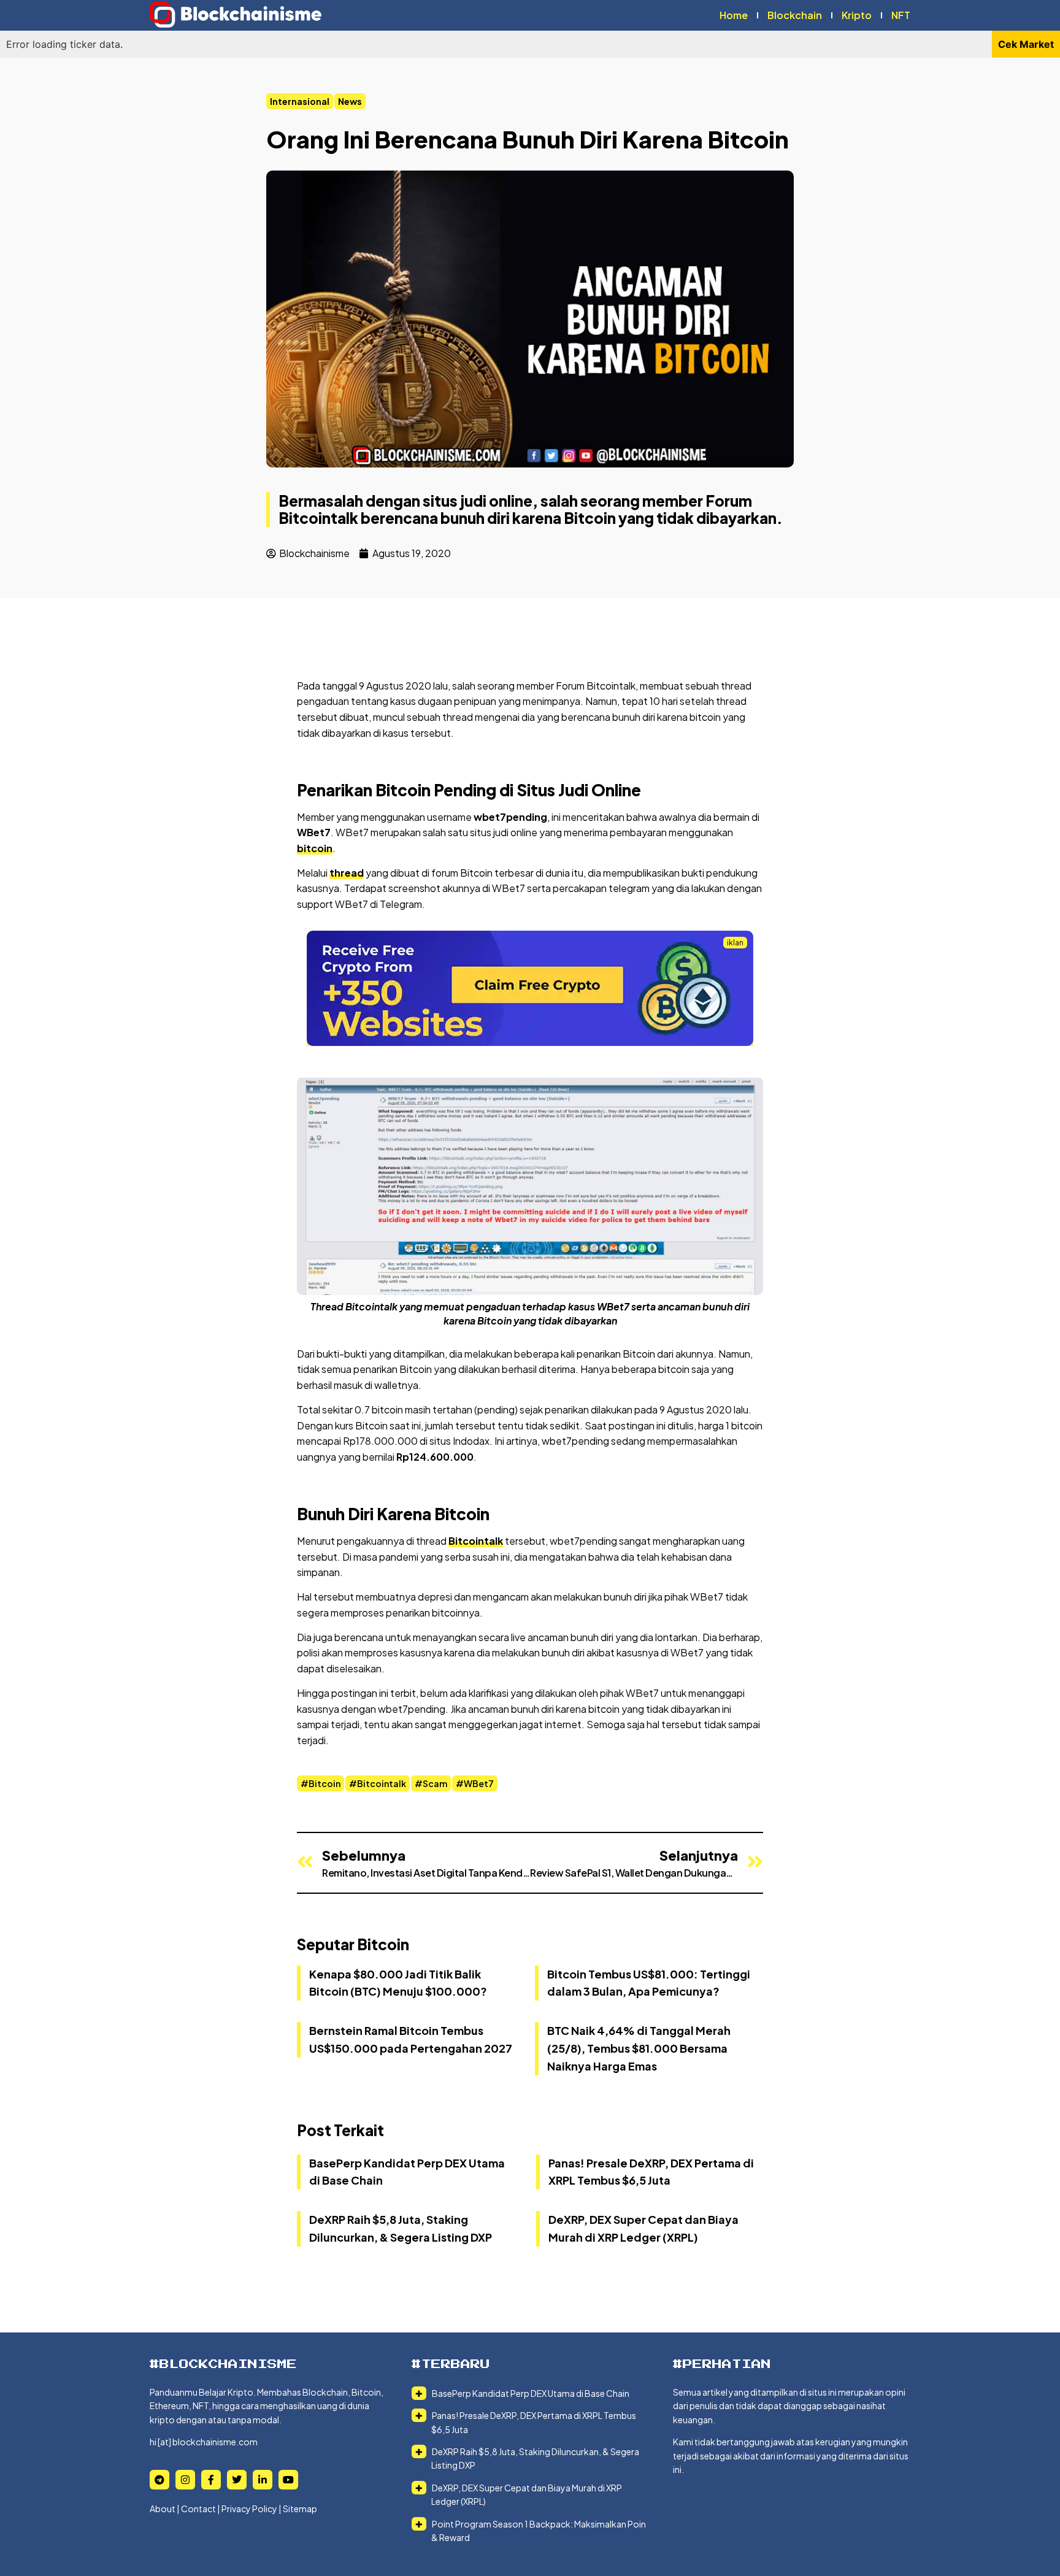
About (163, 2509)
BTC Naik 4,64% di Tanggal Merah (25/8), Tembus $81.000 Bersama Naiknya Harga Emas (639, 2048)
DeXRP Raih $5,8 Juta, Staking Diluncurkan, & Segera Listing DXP (535, 2458)
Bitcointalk (476, 1541)
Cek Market (1026, 44)
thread (347, 873)
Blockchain (795, 15)
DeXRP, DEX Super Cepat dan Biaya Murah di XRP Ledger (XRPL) (526, 2494)
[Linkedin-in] (263, 2480)
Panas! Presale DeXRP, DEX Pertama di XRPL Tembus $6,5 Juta (533, 2422)
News (350, 101)
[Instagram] (185, 2480)
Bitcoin (325, 1783)
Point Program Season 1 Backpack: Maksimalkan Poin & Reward (538, 2531)
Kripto (857, 15)
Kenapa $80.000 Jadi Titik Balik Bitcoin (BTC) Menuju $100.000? (398, 1983)
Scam (435, 1783)
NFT (901, 15)
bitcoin (315, 848)
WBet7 (479, 1783)
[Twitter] (237, 2480)
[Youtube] (288, 2480)
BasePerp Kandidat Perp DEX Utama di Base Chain (530, 2393)
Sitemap (300, 2509)
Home (734, 15)
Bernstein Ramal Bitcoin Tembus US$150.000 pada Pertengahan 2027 (411, 2039)
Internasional (300, 101)
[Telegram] (159, 2480)
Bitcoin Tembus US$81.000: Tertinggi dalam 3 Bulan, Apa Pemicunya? (649, 1983)
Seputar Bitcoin (353, 1944)
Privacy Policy (249, 2509)
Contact (198, 2509)
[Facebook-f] (211, 2480)
